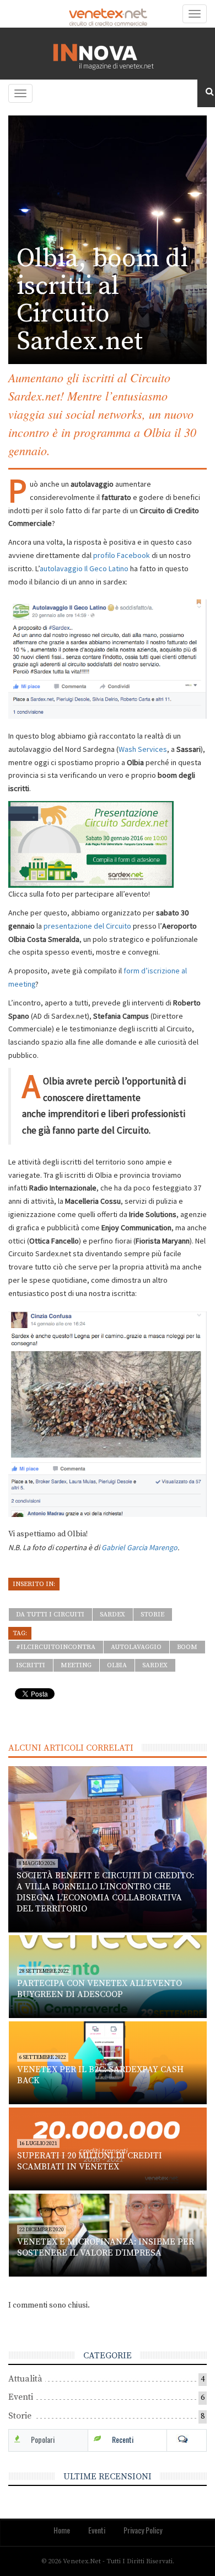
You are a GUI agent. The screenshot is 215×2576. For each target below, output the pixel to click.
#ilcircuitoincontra (56, 1647)
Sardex (112, 1614)
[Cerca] (206, 92)
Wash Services (143, 749)
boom (187, 1647)
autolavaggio (136, 1647)
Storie (152, 1614)
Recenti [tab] (123, 2439)
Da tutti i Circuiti (50, 1614)
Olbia (117, 1665)
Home (62, 2530)
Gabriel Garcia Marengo (139, 1547)
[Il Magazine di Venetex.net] (108, 54)
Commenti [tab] (187, 2440)
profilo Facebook (122, 555)
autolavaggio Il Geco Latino (84, 568)
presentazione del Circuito (87, 926)
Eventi (21, 2397)
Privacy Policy (143, 2530)
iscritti (31, 1665)
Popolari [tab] (43, 2439)
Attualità (25, 2379)
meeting (76, 1665)
